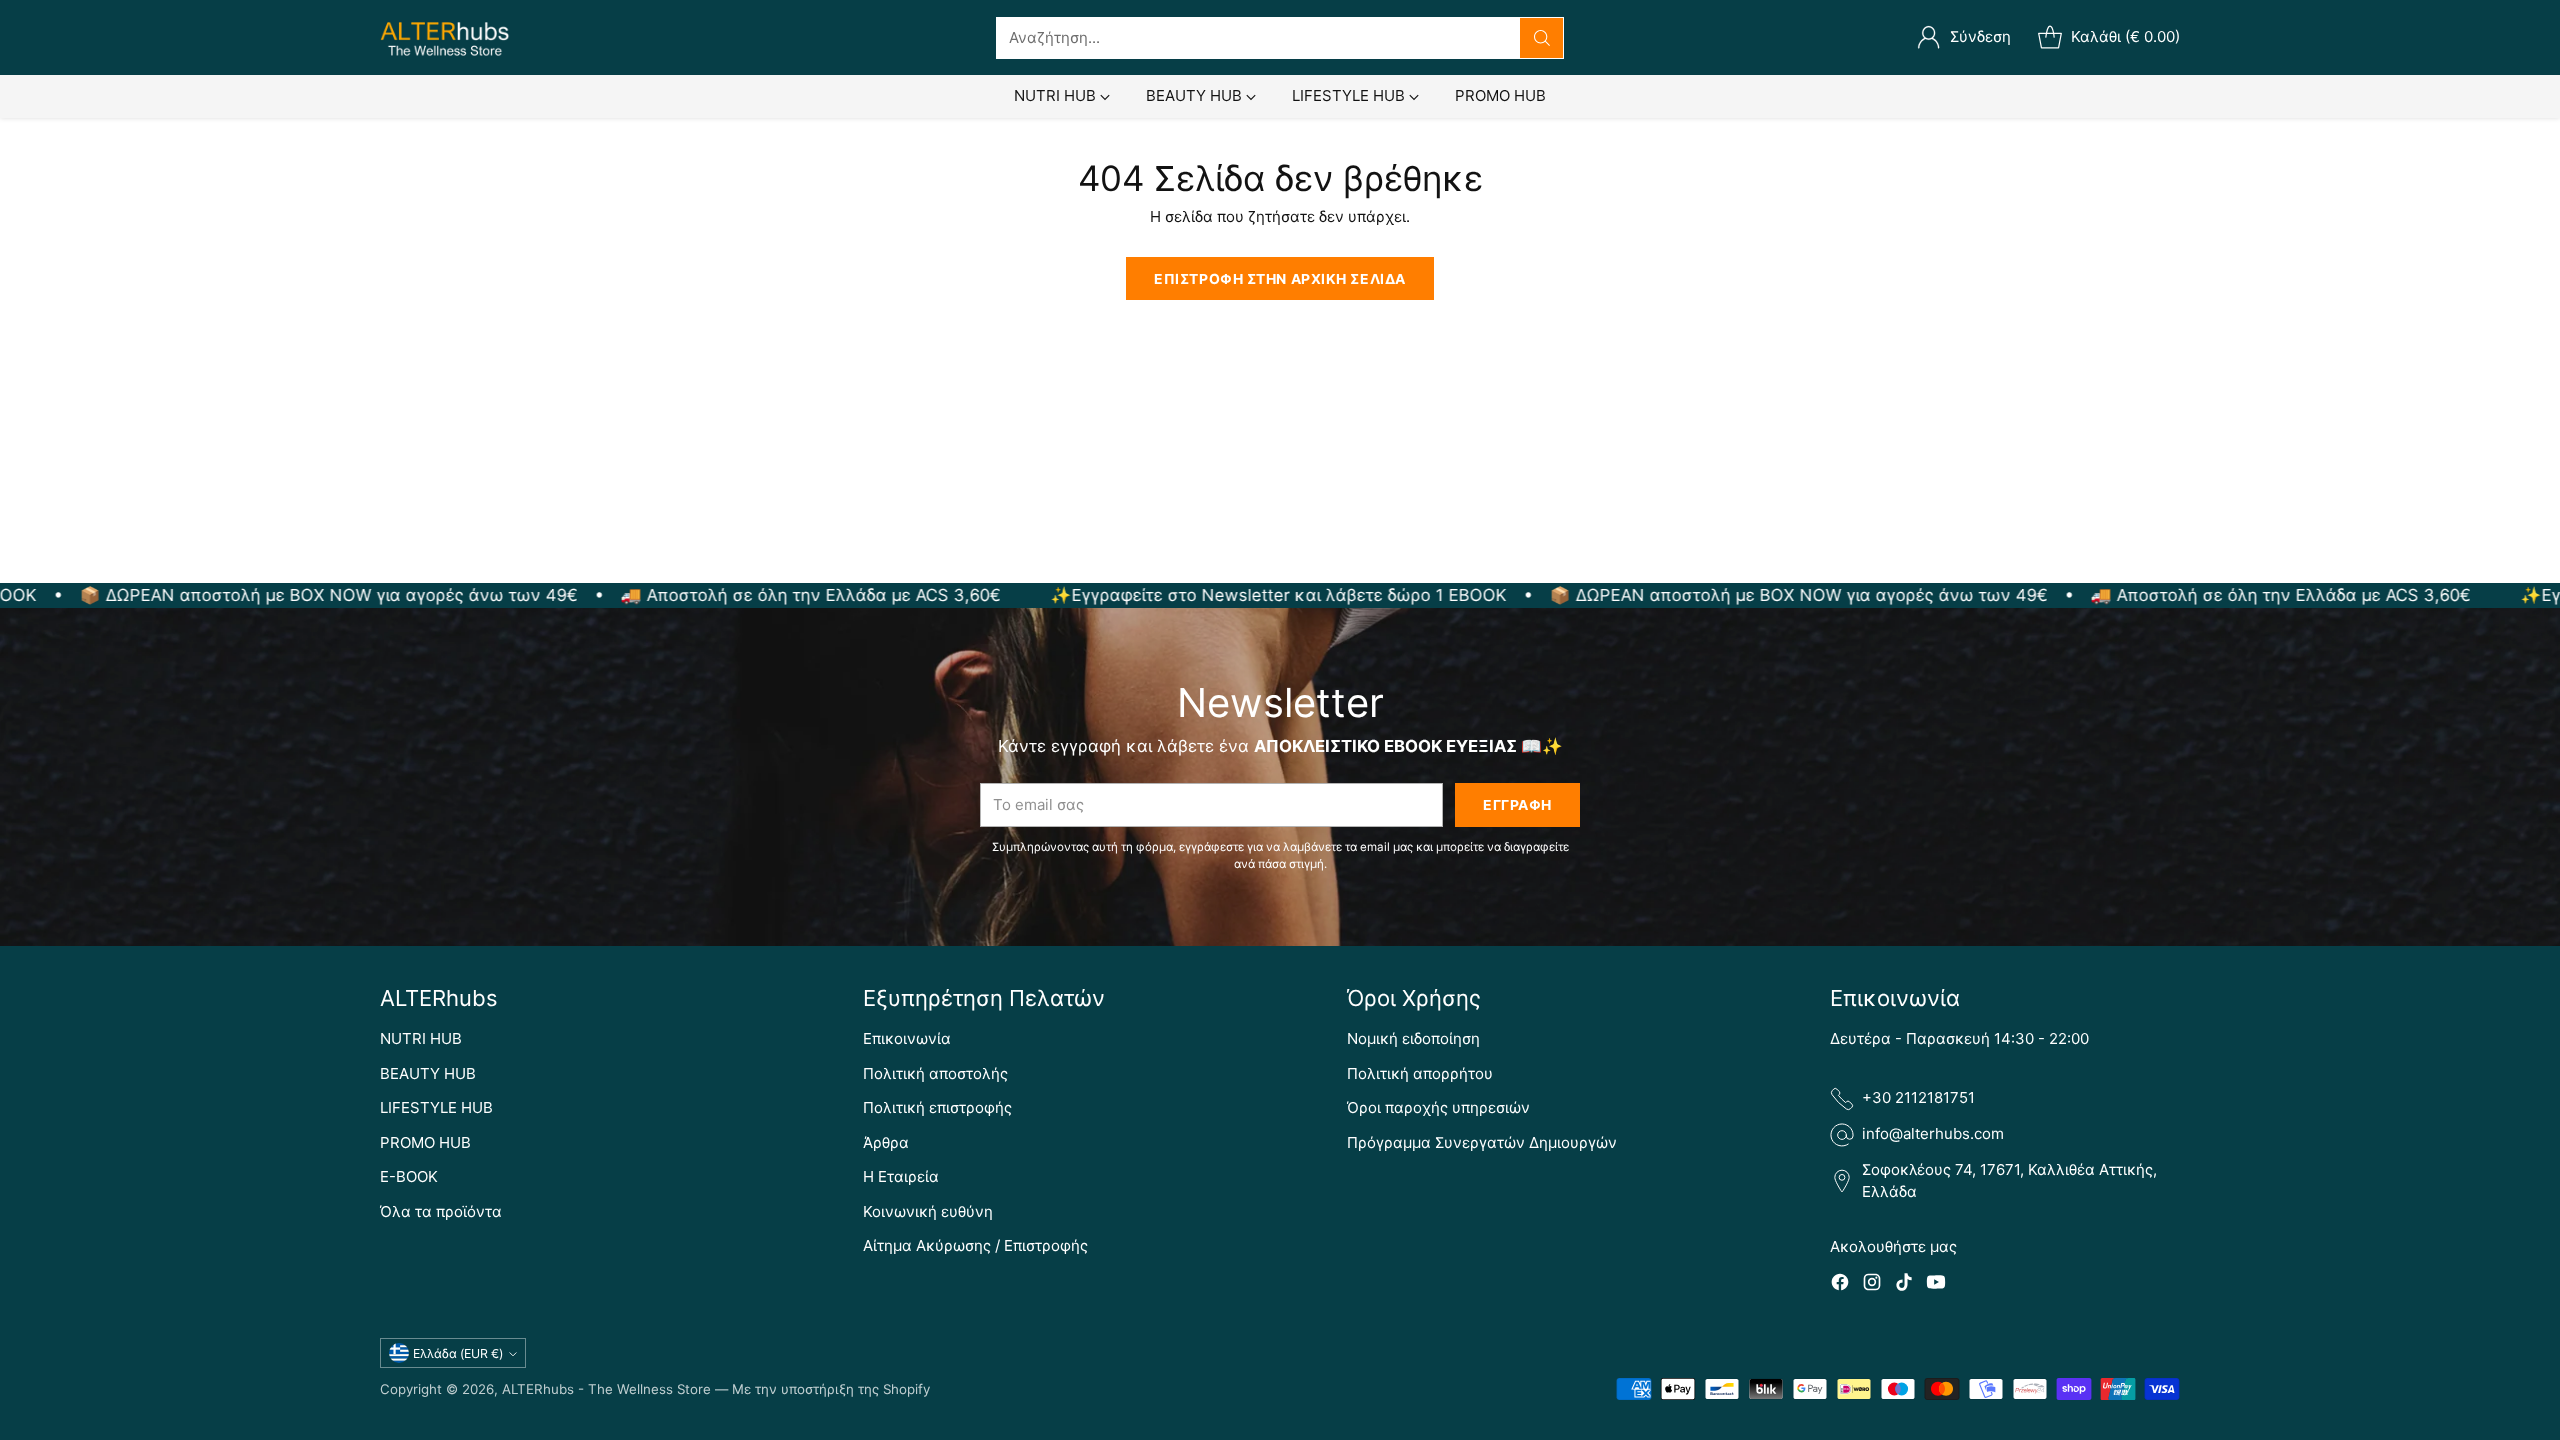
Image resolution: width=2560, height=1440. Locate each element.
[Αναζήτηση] (1542, 38)
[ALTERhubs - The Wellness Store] (445, 37)
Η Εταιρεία (901, 1176)
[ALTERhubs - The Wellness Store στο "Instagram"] (1872, 1285)
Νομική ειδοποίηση (1413, 1038)
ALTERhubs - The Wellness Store (606, 1389)
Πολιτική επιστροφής (937, 1107)
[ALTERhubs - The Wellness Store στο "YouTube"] (1936, 1285)
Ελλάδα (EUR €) (458, 1353)
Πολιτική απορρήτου (1420, 1073)
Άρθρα (886, 1142)
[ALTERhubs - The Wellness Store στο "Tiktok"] (1904, 1285)
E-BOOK (409, 1176)
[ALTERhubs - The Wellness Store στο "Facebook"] (1840, 1285)
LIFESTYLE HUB (436, 1107)
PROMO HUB (425, 1142)
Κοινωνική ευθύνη (928, 1211)
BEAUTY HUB (428, 1073)
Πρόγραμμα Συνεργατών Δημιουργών (1482, 1142)
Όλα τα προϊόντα (441, 1211)
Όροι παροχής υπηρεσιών (1438, 1107)
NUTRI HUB (421, 1038)
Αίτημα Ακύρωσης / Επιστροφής (975, 1245)
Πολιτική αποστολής (935, 1073)
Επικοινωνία (907, 1038)
